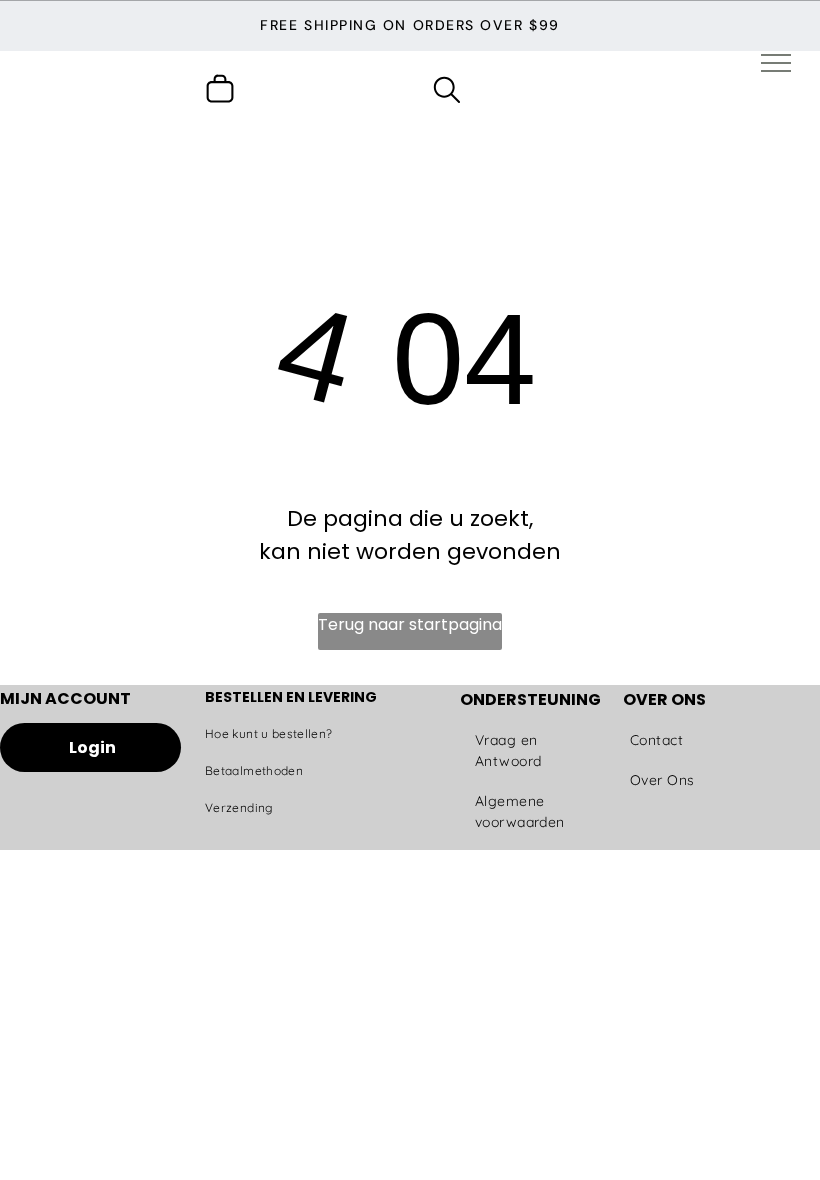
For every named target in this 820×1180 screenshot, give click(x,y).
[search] (447, 93)
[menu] (776, 63)
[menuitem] (300, 734)
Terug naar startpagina (410, 624)
